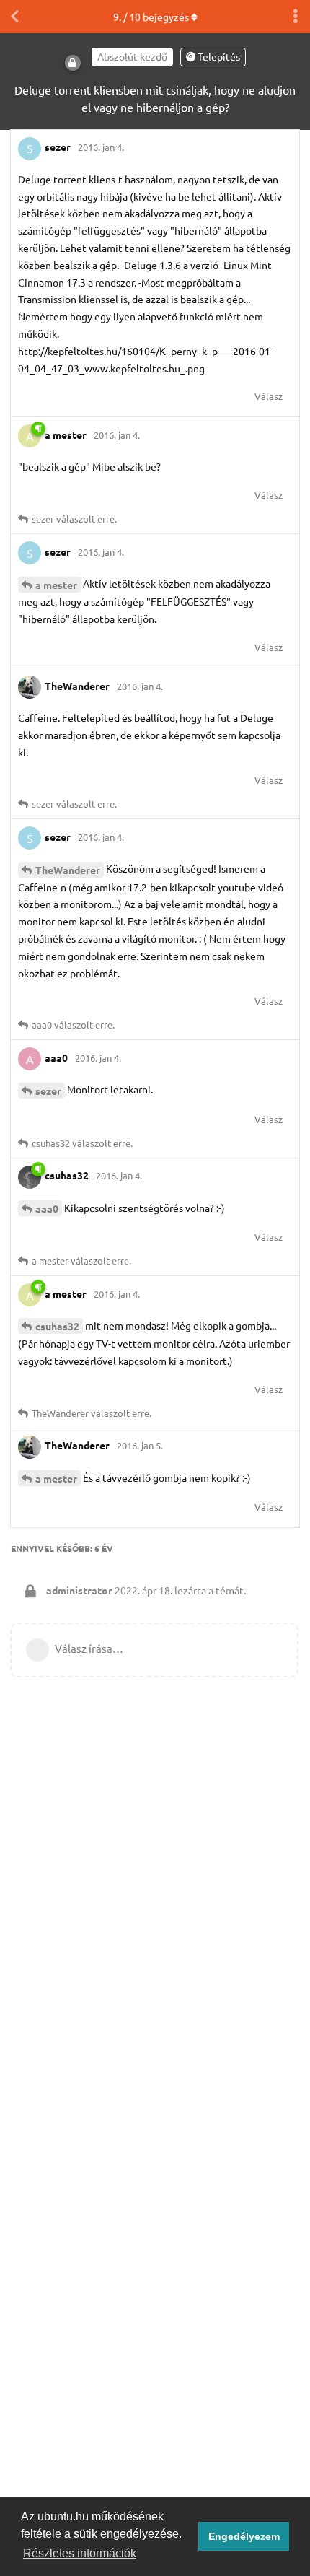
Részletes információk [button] (80, 2553)
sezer (48, 1091)
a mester (56, 585)
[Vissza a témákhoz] (14, 17)
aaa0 (47, 1208)
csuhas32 (57, 1326)
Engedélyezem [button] (244, 2536)
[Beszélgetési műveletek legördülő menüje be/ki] (296, 17)
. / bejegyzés (151, 17)
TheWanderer (68, 870)
